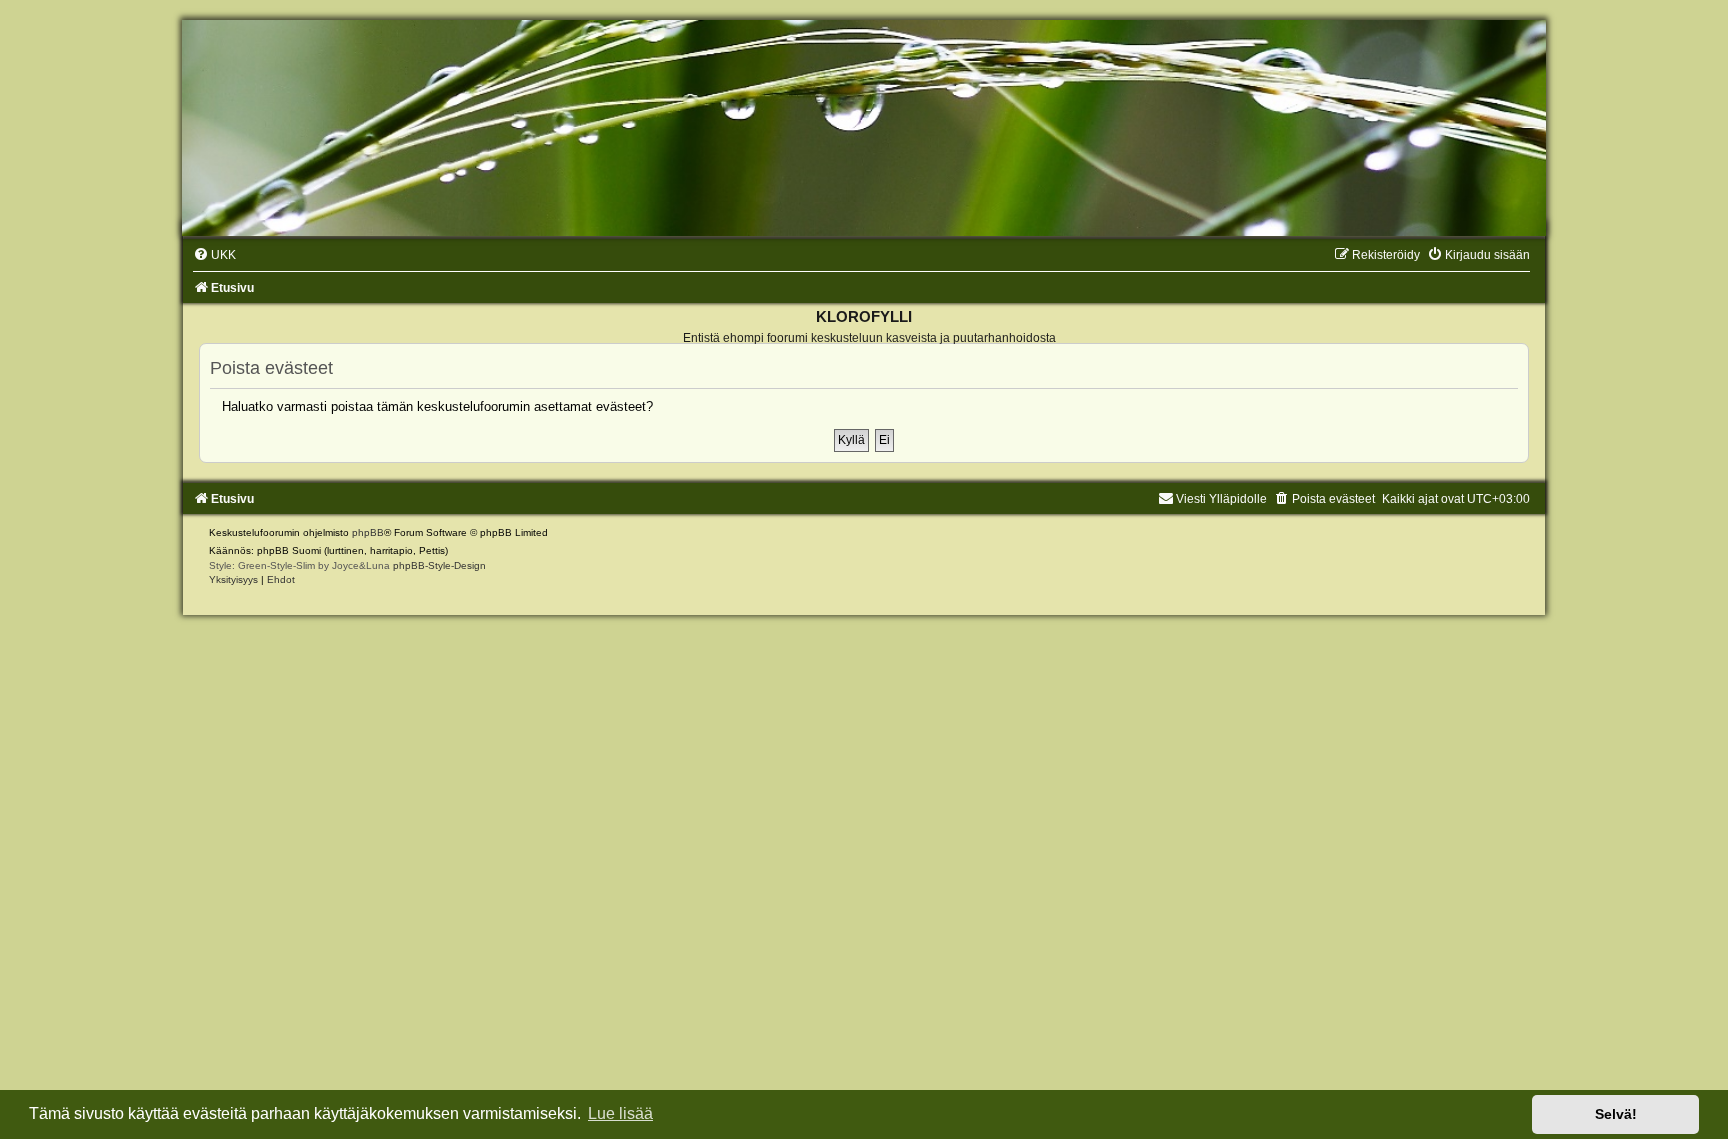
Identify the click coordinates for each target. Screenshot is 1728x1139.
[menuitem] (214, 255)
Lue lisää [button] (620, 1113)
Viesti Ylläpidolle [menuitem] (1221, 499)
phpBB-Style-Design (439, 565)
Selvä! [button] (1616, 1114)
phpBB (368, 532)
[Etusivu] (864, 128)
